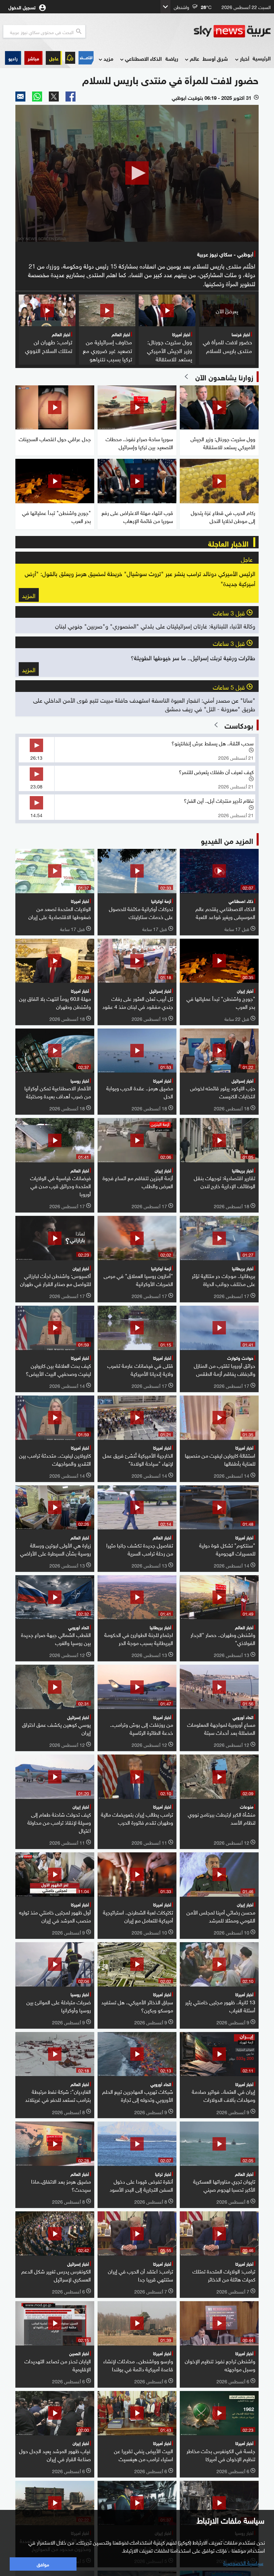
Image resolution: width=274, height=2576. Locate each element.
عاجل (54, 58)
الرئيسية (262, 58)
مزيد (108, 58)
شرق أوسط (215, 58)
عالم (194, 58)
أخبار (245, 58)
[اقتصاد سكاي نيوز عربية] (86, 58)
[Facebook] (71, 97)
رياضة (172, 58)
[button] (33, 58)
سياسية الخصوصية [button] (243, 2562)
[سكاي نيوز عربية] (232, 31)
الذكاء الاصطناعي (143, 58)
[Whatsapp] (37, 97)
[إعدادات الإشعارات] (70, 58)
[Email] (20, 97)
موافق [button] (43, 2564)
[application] (137, 173)
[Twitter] (54, 97)
